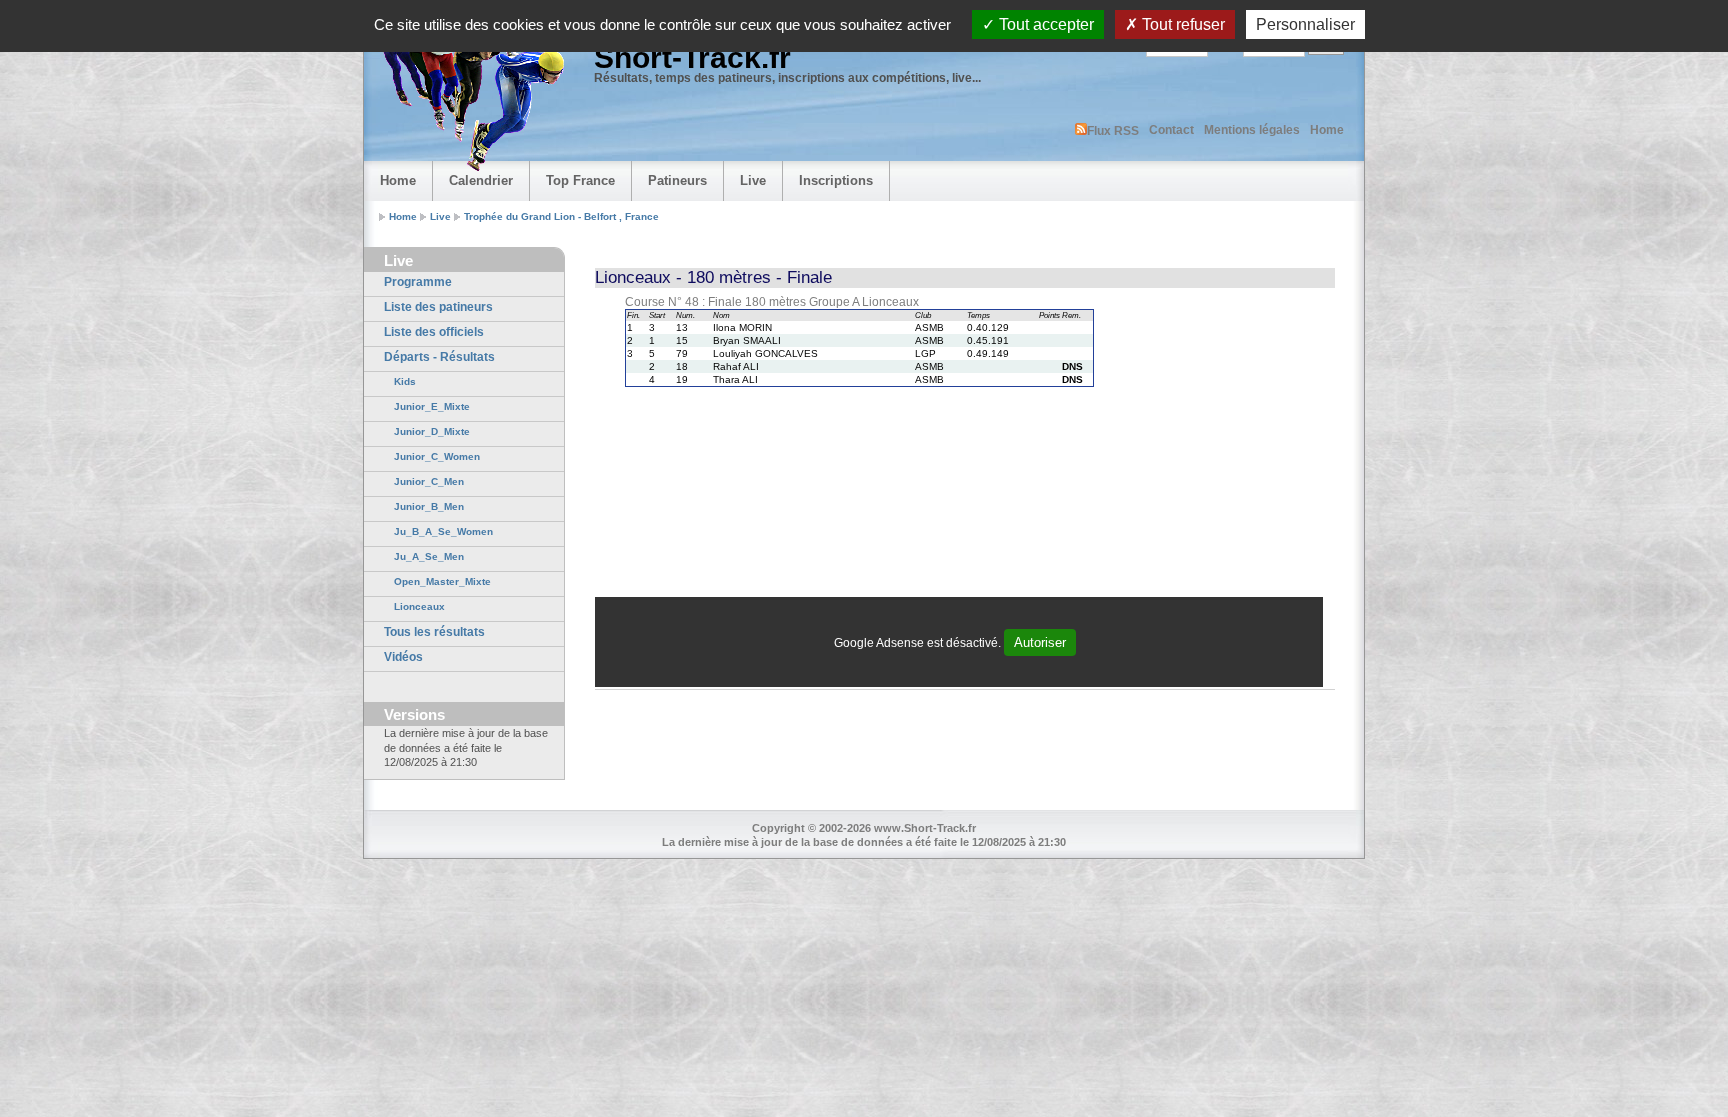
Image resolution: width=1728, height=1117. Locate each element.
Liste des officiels (434, 332)
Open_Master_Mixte (442, 581)
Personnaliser (1305, 24)
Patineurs (677, 180)
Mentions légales (1252, 130)
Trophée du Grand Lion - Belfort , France (561, 216)
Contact (1171, 130)
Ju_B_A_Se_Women (443, 531)
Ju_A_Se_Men (429, 556)
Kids (405, 381)
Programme (418, 282)
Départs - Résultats (439, 357)
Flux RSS (1113, 131)
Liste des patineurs (438, 307)
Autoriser (1040, 642)
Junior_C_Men (429, 481)
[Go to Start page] (469, 96)
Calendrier (481, 180)
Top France (580, 180)
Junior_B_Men (429, 506)
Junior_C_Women (437, 456)
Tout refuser (1181, 24)
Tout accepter (1044, 24)
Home (1327, 130)
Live (753, 180)
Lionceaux (419, 606)
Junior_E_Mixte (432, 406)
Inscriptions (836, 180)
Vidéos (403, 657)
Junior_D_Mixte (432, 431)
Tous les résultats (434, 632)
